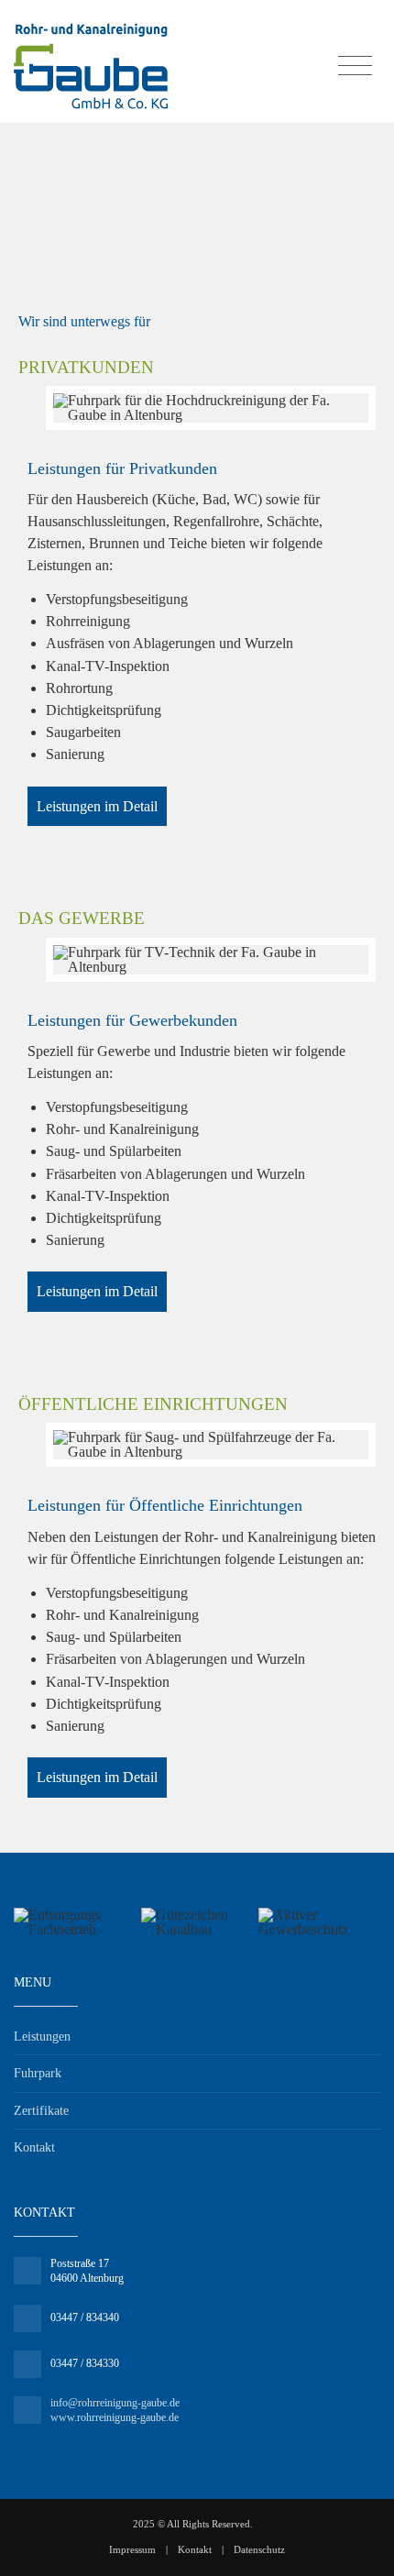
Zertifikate (41, 2111)
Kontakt (34, 2147)
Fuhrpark (38, 2073)
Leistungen (42, 2037)
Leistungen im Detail (97, 806)
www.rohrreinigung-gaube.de (115, 2417)
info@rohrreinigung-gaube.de (115, 2403)
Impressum (132, 2549)
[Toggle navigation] (355, 66)
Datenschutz (259, 2549)
